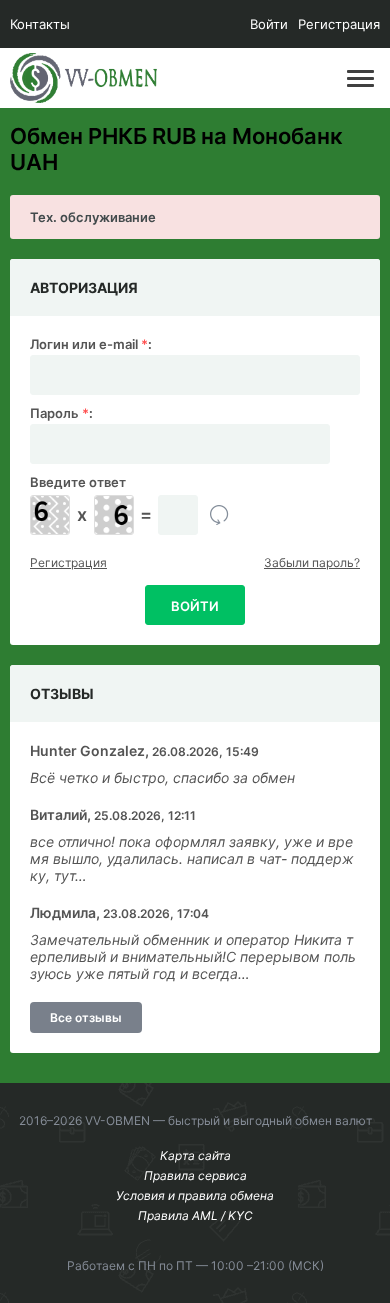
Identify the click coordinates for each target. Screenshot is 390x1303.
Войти (269, 24)
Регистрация (339, 24)
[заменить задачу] (219, 515)
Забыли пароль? (312, 562)
